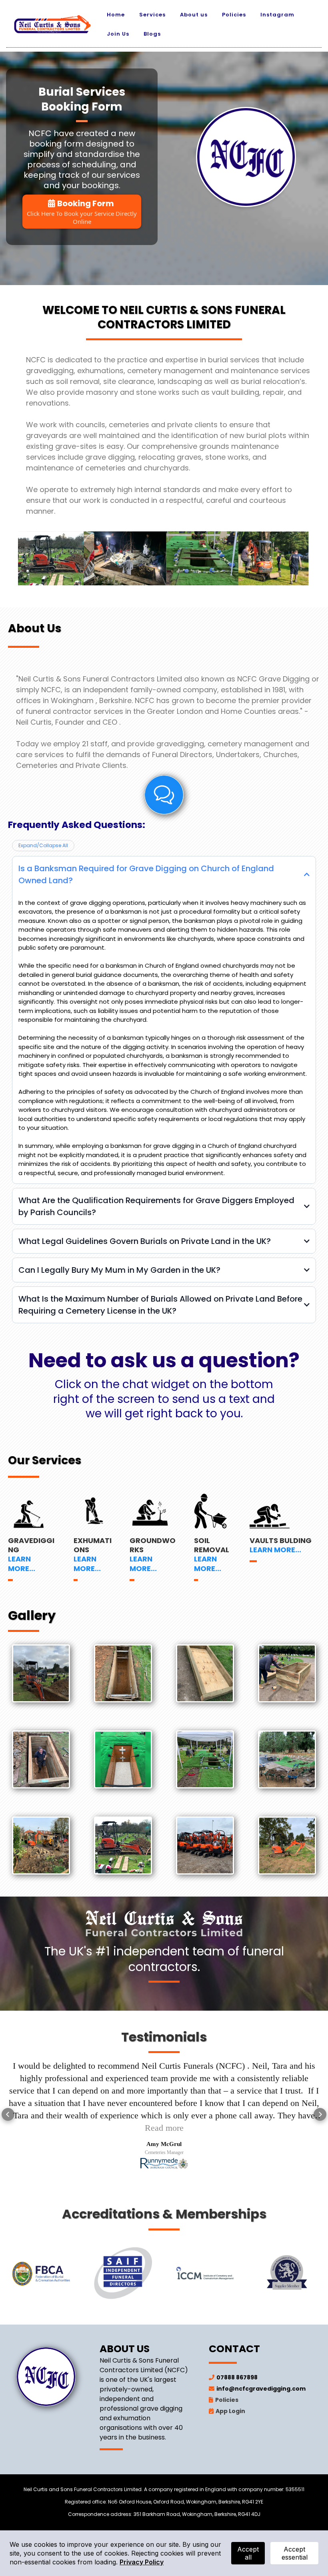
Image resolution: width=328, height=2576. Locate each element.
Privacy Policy (142, 2562)
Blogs (152, 34)
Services (152, 15)
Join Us (118, 34)
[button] (8, 2108)
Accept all (248, 2553)
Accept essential (295, 2553)
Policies (234, 15)
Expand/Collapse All (43, 845)
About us (194, 15)
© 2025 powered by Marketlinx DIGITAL (164, 2523)
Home (116, 15)
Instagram (277, 15)
